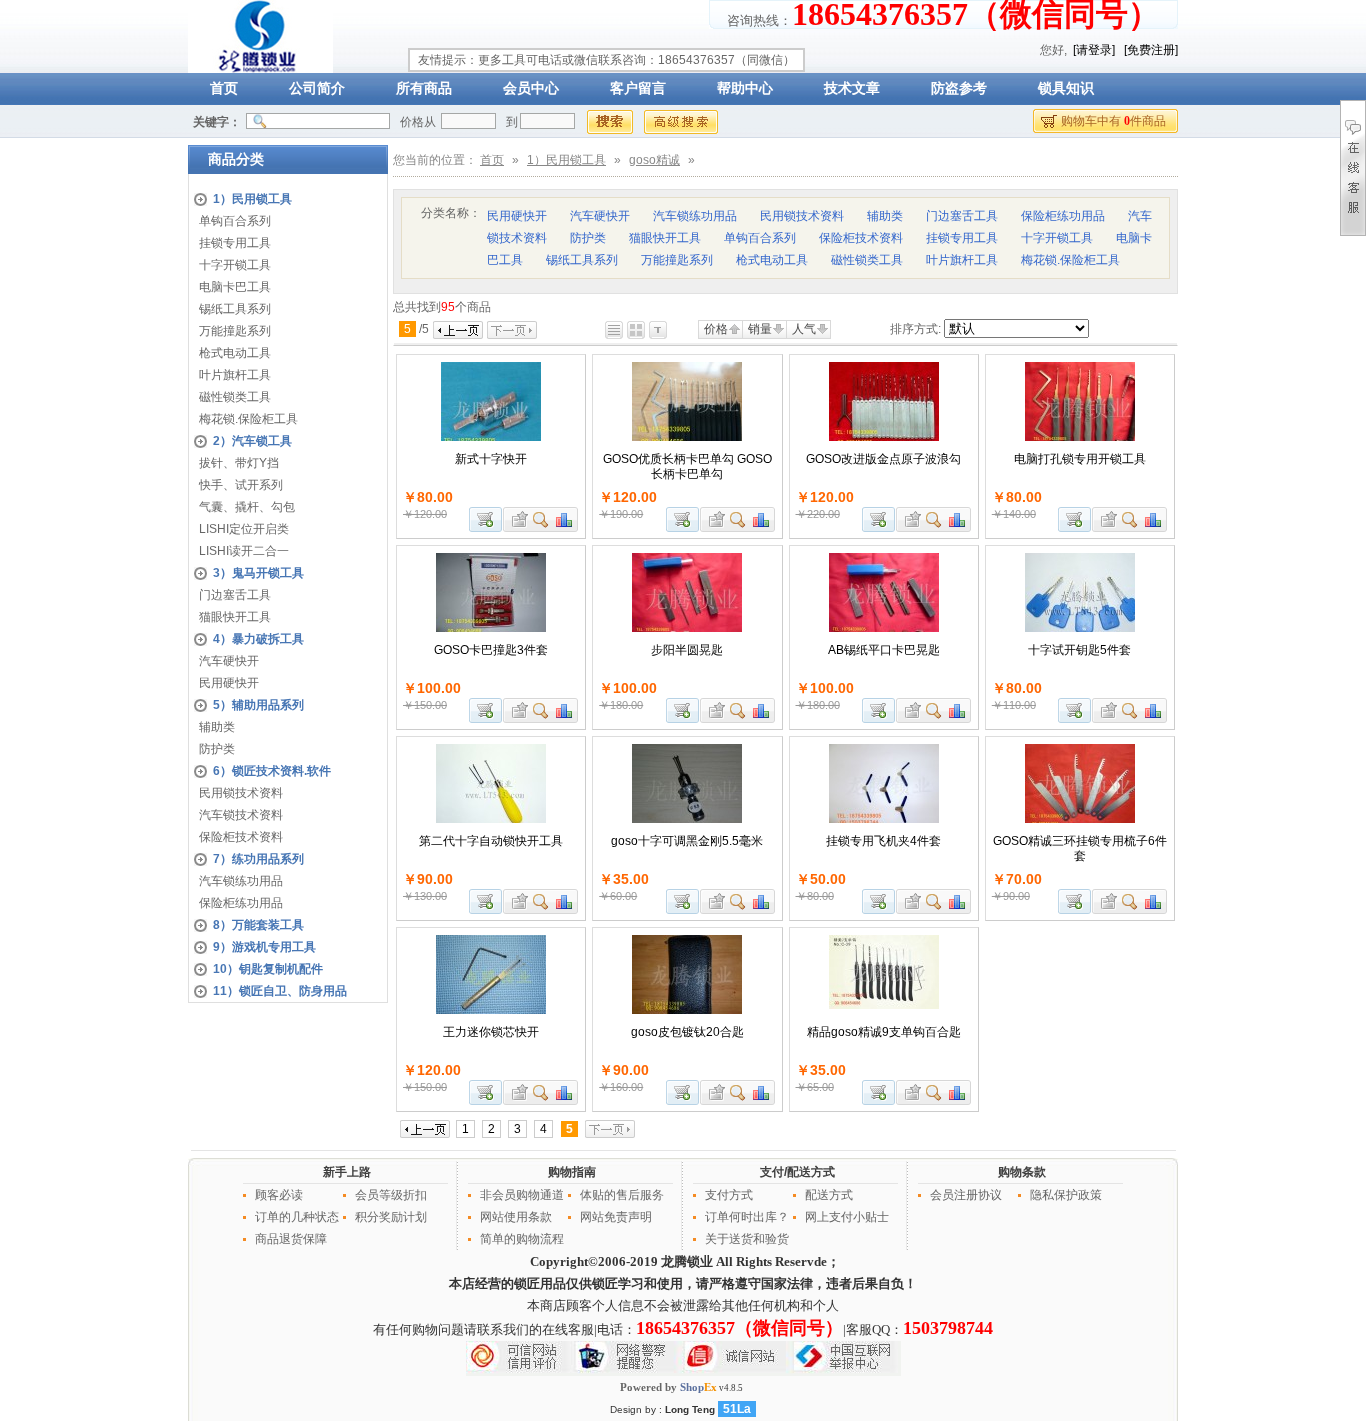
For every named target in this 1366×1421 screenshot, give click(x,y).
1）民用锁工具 (252, 199)
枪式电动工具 (235, 353)
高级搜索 (681, 122)
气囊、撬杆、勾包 (247, 507)
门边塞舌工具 (235, 595)
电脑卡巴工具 (235, 287)
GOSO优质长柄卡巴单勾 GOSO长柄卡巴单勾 (687, 466)
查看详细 (541, 519)
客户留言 (638, 88)
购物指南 (572, 1172)
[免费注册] (1151, 50)
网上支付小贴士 (847, 1217)
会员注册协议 (966, 1195)
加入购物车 (485, 519)
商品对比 (565, 519)
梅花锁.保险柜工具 (248, 419)
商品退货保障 (291, 1239)
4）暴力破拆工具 (258, 639)
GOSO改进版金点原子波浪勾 (883, 459)
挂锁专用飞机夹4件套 (883, 841)
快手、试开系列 (241, 485)
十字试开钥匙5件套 (1079, 650)
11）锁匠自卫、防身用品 (280, 991)
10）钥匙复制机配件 (268, 969)
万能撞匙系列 (235, 331)
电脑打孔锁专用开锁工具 (1080, 459)
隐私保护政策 (1066, 1195)
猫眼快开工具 (235, 617)
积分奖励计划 (391, 1217)
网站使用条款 (516, 1217)
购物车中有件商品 (1113, 121)
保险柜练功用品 (241, 903)
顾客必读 (279, 1195)
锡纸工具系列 (235, 309)
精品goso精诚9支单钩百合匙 (884, 1032)
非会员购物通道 (522, 1195)
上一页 (458, 330)
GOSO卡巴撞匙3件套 (491, 650)
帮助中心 (745, 88)
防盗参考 (959, 88)
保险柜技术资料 (241, 837)
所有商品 (424, 88)
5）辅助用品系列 (258, 705)
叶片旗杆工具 (235, 375)
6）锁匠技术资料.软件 (272, 771)
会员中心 (531, 88)
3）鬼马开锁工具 (258, 573)
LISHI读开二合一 (244, 551)
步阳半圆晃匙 (687, 650)
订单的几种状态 (297, 1217)
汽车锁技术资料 (241, 815)
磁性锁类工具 (235, 397)
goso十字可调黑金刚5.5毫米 (687, 841)
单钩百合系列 (235, 221)
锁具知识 (1066, 88)
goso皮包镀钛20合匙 (687, 1032)
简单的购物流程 (522, 1239)
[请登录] (1094, 50)
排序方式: (915, 329)
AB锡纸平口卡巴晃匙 (884, 650)
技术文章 (852, 88)
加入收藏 (517, 519)
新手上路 (347, 1172)
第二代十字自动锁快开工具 (491, 841)
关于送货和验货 (747, 1239)
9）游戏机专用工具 (264, 947)
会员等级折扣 (391, 1195)
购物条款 (1022, 1172)
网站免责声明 (616, 1217)
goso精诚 (654, 160)
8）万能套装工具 (258, 925)
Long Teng (690, 1409)
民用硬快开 (229, 683)
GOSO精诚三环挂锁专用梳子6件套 (1080, 848)
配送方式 (829, 1195)
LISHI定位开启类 (244, 529)
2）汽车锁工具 (252, 441)
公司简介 (317, 88)
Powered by (668, 1387)
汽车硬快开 (229, 661)
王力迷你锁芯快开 (491, 1032)
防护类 (217, 749)
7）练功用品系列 (258, 859)
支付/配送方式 (797, 1172)
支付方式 (729, 1195)
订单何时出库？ (747, 1217)
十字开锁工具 (235, 265)
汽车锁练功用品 (241, 881)
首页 (224, 88)
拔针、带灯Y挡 (239, 463)
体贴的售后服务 (622, 1195)
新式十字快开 (491, 459)
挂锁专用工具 (235, 243)
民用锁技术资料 (241, 793)
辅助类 (217, 727)
